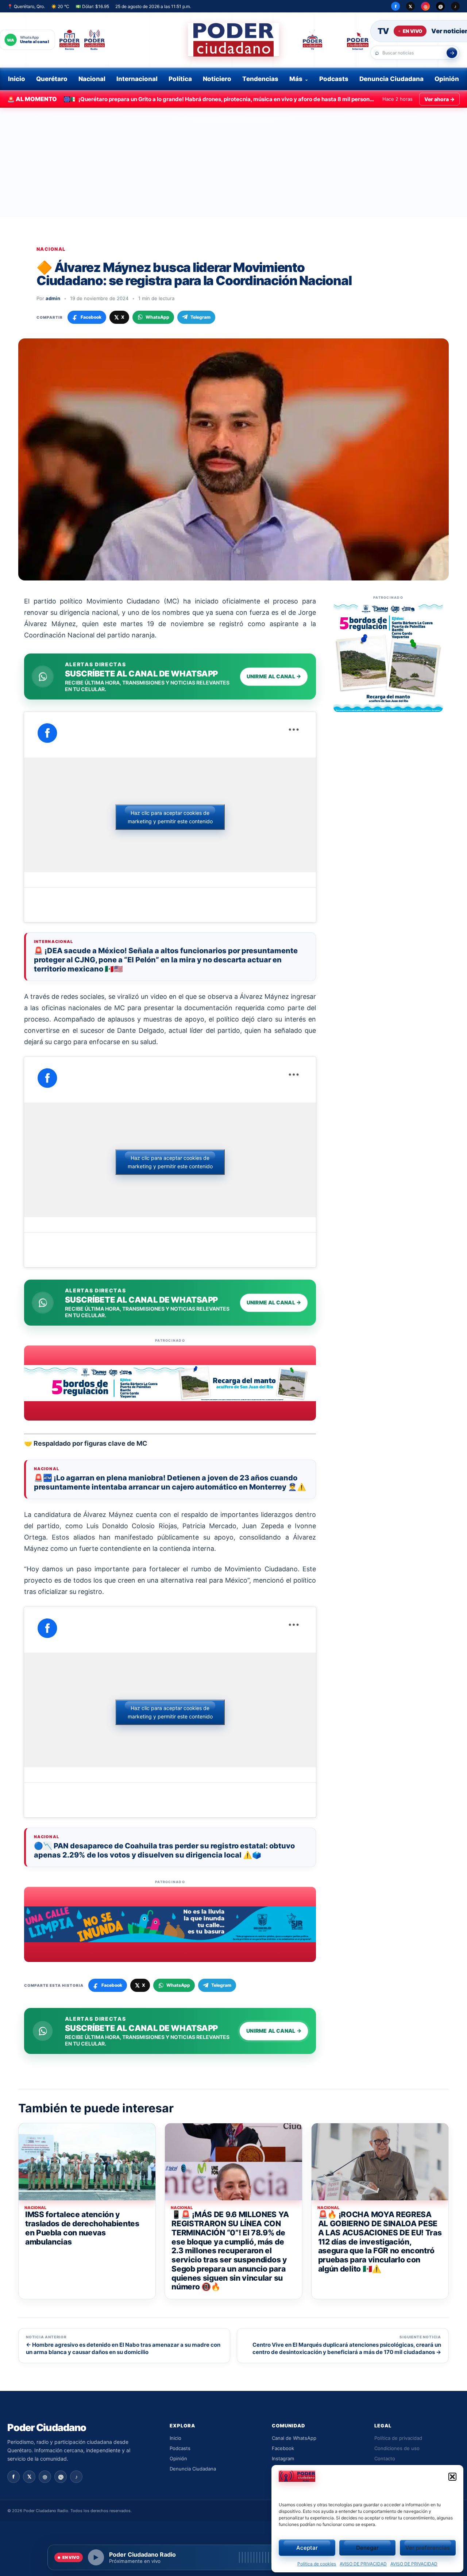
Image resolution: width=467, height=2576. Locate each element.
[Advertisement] (233, 162)
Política (180, 79)
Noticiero (217, 79)
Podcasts (334, 79)
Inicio (17, 79)
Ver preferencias (428, 2548)
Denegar (367, 2548)
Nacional (92, 79)
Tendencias (260, 79)
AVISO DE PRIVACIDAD (363, 2564)
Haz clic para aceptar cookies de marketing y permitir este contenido (170, 817)
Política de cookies (317, 2564)
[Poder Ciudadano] (233, 40)
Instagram (283, 2458)
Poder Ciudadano (47, 2428)
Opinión (447, 79)
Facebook (283, 2448)
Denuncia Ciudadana (391, 79)
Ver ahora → (439, 99)
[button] (452, 2477)
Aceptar (307, 2548)
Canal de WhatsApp (294, 2438)
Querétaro (52, 79)
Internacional (137, 79)
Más (296, 79)
